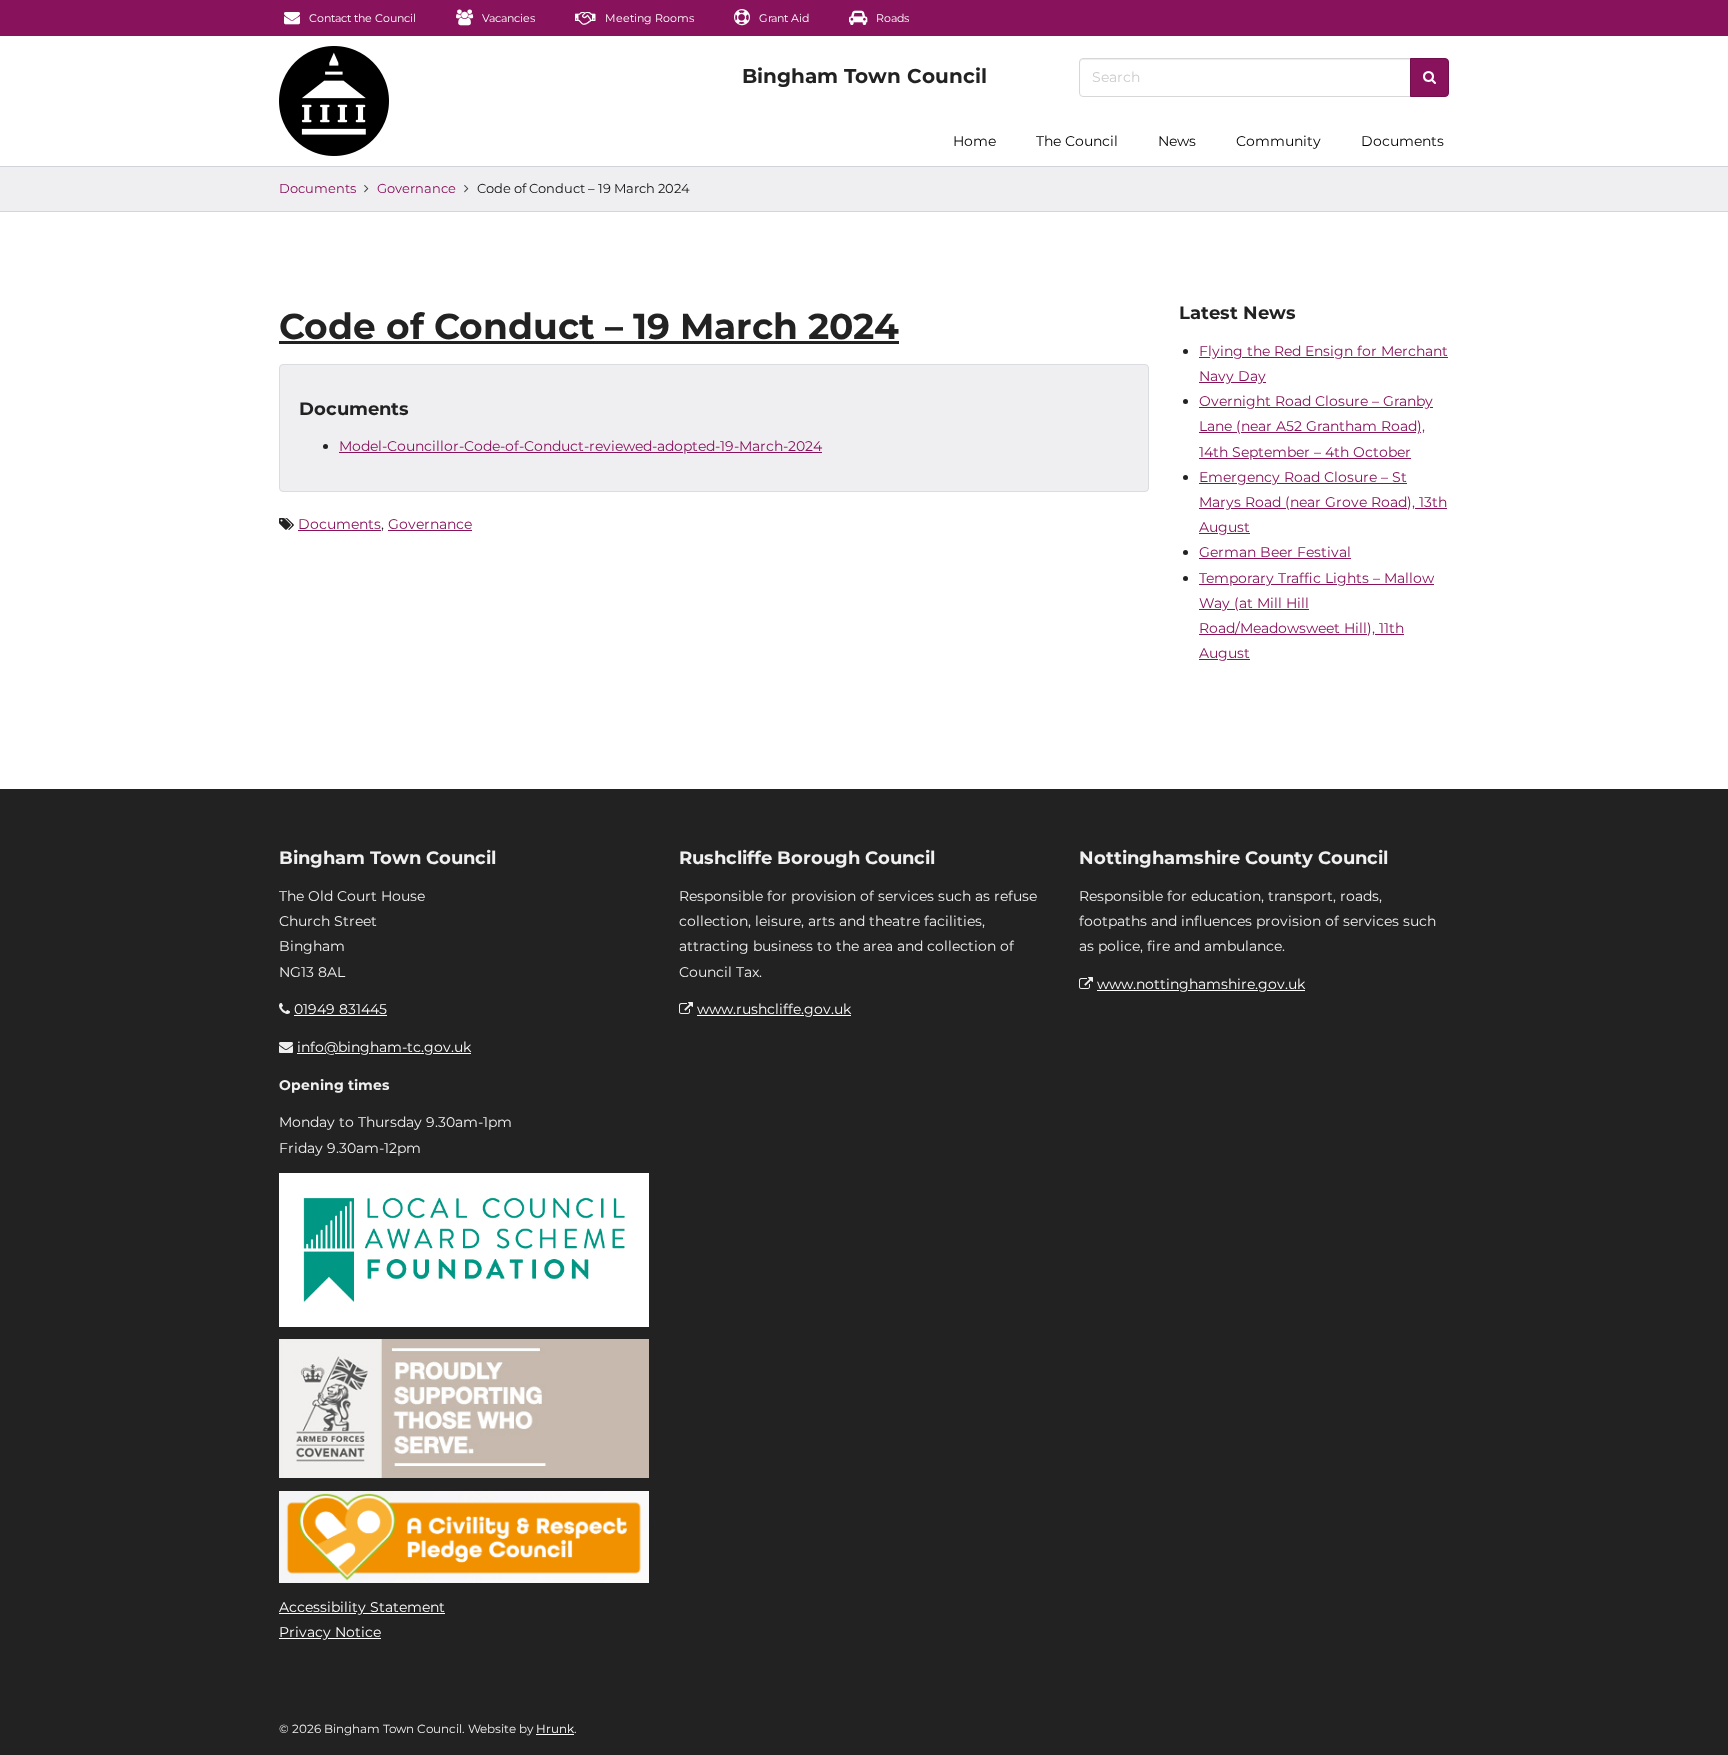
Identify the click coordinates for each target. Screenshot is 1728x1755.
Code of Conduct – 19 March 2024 (589, 326)
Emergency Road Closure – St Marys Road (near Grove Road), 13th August (1323, 502)
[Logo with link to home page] (334, 101)
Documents (1402, 141)
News (1177, 141)
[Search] (1429, 77)
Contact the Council (361, 18)
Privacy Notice (330, 1632)
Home (974, 141)
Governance (416, 188)
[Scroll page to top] (1689, 1716)
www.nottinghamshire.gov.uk (1201, 984)
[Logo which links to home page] (220, 141)
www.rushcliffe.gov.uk (774, 1009)
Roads (891, 18)
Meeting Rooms (648, 18)
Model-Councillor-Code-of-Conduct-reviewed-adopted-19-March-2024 (580, 446)
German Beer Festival (1275, 552)
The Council (1077, 141)
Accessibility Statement (362, 1607)
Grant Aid (782, 18)
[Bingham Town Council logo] (864, 76)
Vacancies (507, 18)
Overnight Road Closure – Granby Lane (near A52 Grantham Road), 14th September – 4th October (1316, 426)
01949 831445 (340, 1009)
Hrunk (555, 1728)
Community (1278, 141)
